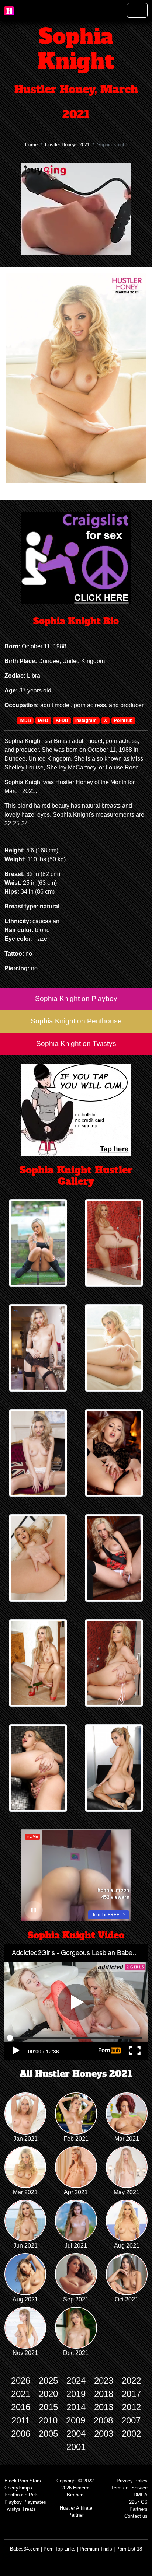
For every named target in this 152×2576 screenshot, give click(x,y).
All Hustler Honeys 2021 (76, 2074)
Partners (139, 2509)
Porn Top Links (60, 2549)
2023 (104, 2380)
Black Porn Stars (23, 2481)
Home (31, 145)
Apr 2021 (76, 2192)
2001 (76, 2447)
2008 (103, 2420)
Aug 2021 (127, 2246)
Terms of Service (129, 2488)
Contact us (136, 2516)
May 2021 (127, 2192)
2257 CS (138, 2502)
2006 (21, 2434)
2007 (131, 2420)
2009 (76, 2420)
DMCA (141, 2495)
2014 (76, 2407)
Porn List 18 (129, 2549)
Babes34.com (25, 2549)
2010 (48, 2420)
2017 (131, 2394)
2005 (48, 2434)
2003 (104, 2434)
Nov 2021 (25, 2353)
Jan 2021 (25, 2139)
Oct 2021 (127, 2299)
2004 (76, 2434)
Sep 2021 (76, 2299)
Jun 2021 (25, 2246)
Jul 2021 (76, 2246)
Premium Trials (96, 2549)
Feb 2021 (76, 2139)
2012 (131, 2407)
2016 (21, 2407)
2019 (76, 2394)
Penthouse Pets (22, 2495)
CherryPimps (18, 2488)
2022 (131, 2380)
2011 (21, 2420)
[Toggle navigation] (137, 10)
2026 (21, 2380)
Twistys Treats (20, 2509)
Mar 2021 (127, 2139)
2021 (21, 2394)
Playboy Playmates (25, 2502)
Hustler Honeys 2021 (67, 145)
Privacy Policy (132, 2481)
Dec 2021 (76, 2353)
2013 (104, 2407)
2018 (104, 2394)
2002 (131, 2434)
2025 (48, 2380)
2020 (48, 2394)
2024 (76, 2380)
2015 (48, 2407)
